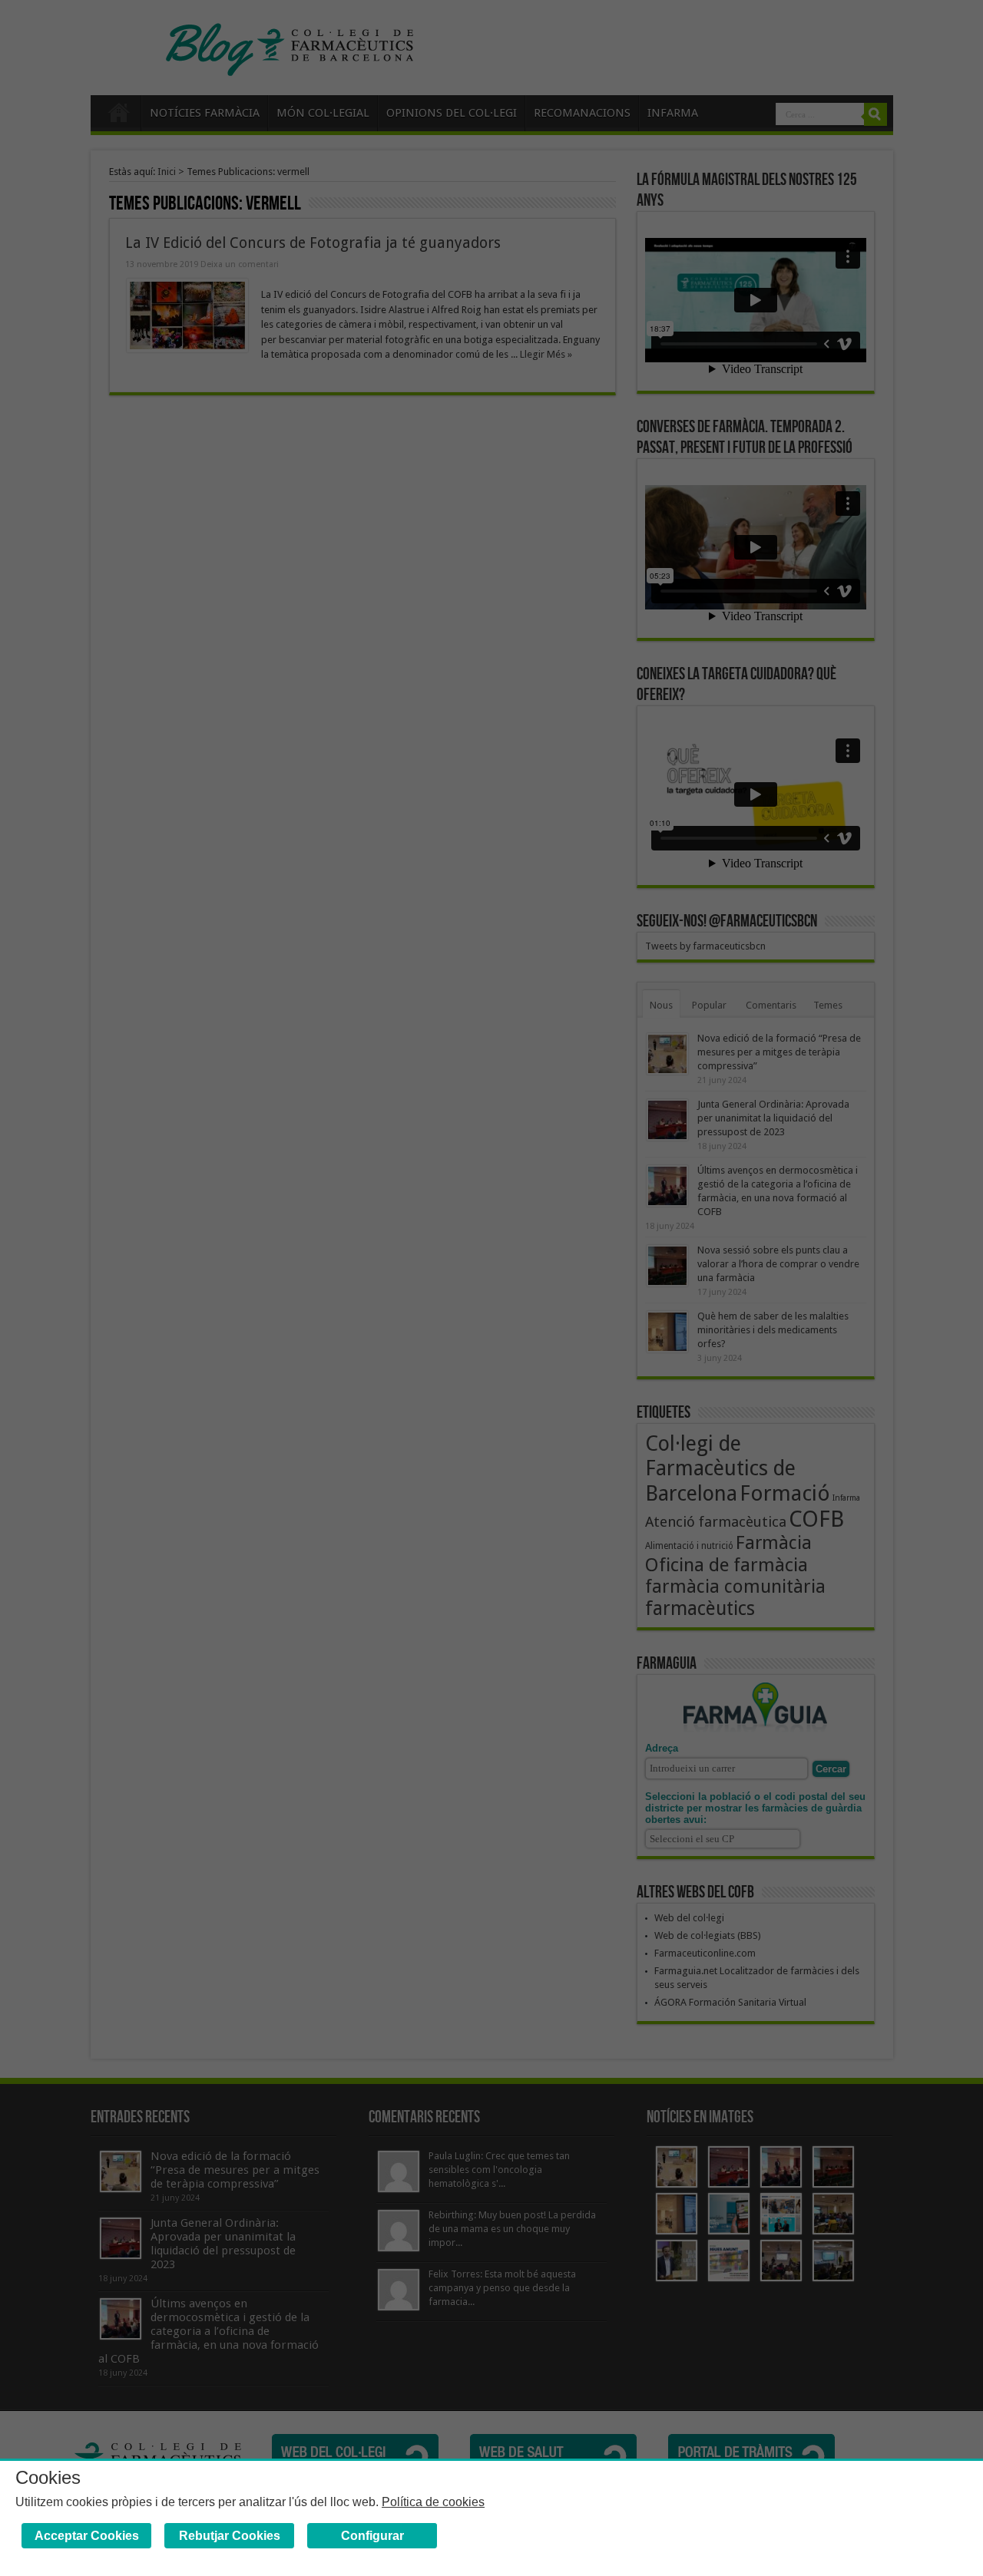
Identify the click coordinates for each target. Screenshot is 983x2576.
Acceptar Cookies (87, 2536)
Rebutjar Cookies (230, 2536)
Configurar (372, 2536)
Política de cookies (433, 2502)
